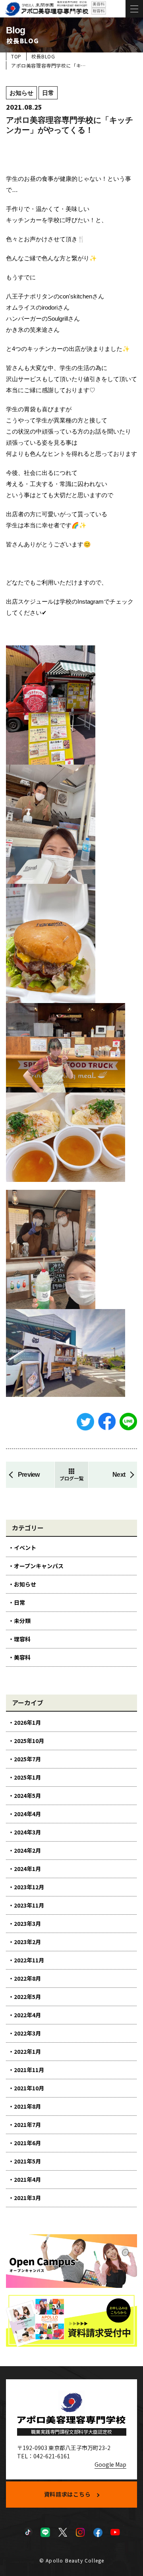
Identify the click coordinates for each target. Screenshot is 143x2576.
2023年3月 (27, 1923)
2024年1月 (27, 1869)
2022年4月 (27, 2015)
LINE (45, 2532)
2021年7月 (27, 2125)
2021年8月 (27, 2106)
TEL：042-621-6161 (43, 2456)
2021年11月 (29, 2070)
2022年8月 (27, 1978)
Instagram (80, 2532)
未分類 (22, 1621)
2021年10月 (29, 2088)
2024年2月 (27, 1850)
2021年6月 (27, 2143)
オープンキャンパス (39, 1566)
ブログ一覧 (71, 1478)
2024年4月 (27, 1814)
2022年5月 (27, 1997)
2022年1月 (27, 2051)
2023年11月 (29, 1905)
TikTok (28, 2532)
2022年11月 (29, 1960)
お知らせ (25, 1584)
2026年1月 (27, 1722)
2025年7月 (27, 1759)
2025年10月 (29, 1741)
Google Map (110, 2464)
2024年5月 (27, 1795)
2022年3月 (27, 2033)
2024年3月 (27, 1832)
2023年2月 (27, 1942)
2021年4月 (27, 2179)
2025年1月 (27, 1777)
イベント (25, 1548)
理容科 (22, 1639)
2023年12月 (29, 1887)
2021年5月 (27, 2161)
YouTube (115, 2532)
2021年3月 (27, 2198)
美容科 (22, 1657)
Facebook (98, 2532)
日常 (19, 1602)
